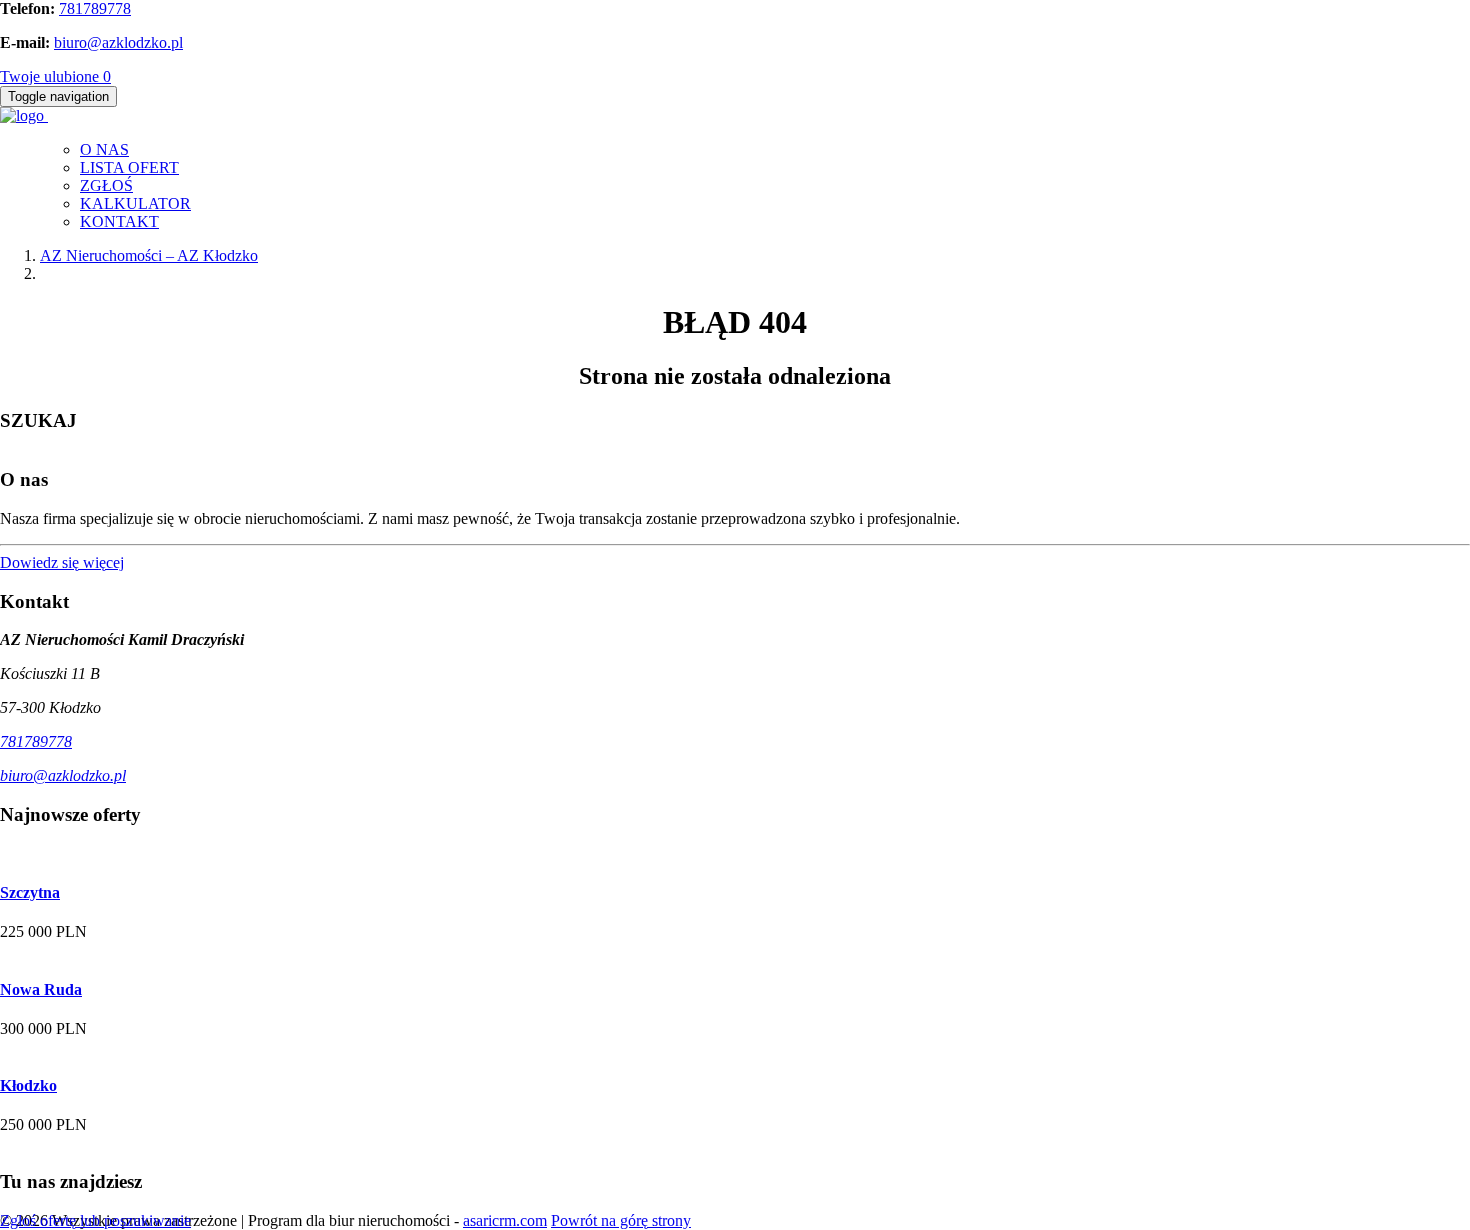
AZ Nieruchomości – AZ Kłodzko (149, 255)
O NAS (104, 149)
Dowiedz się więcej (62, 562)
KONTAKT (119, 221)
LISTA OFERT (129, 167)
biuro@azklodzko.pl (118, 42)
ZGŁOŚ (106, 185)
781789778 (95, 8)
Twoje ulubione (55, 76)
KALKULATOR (135, 203)
